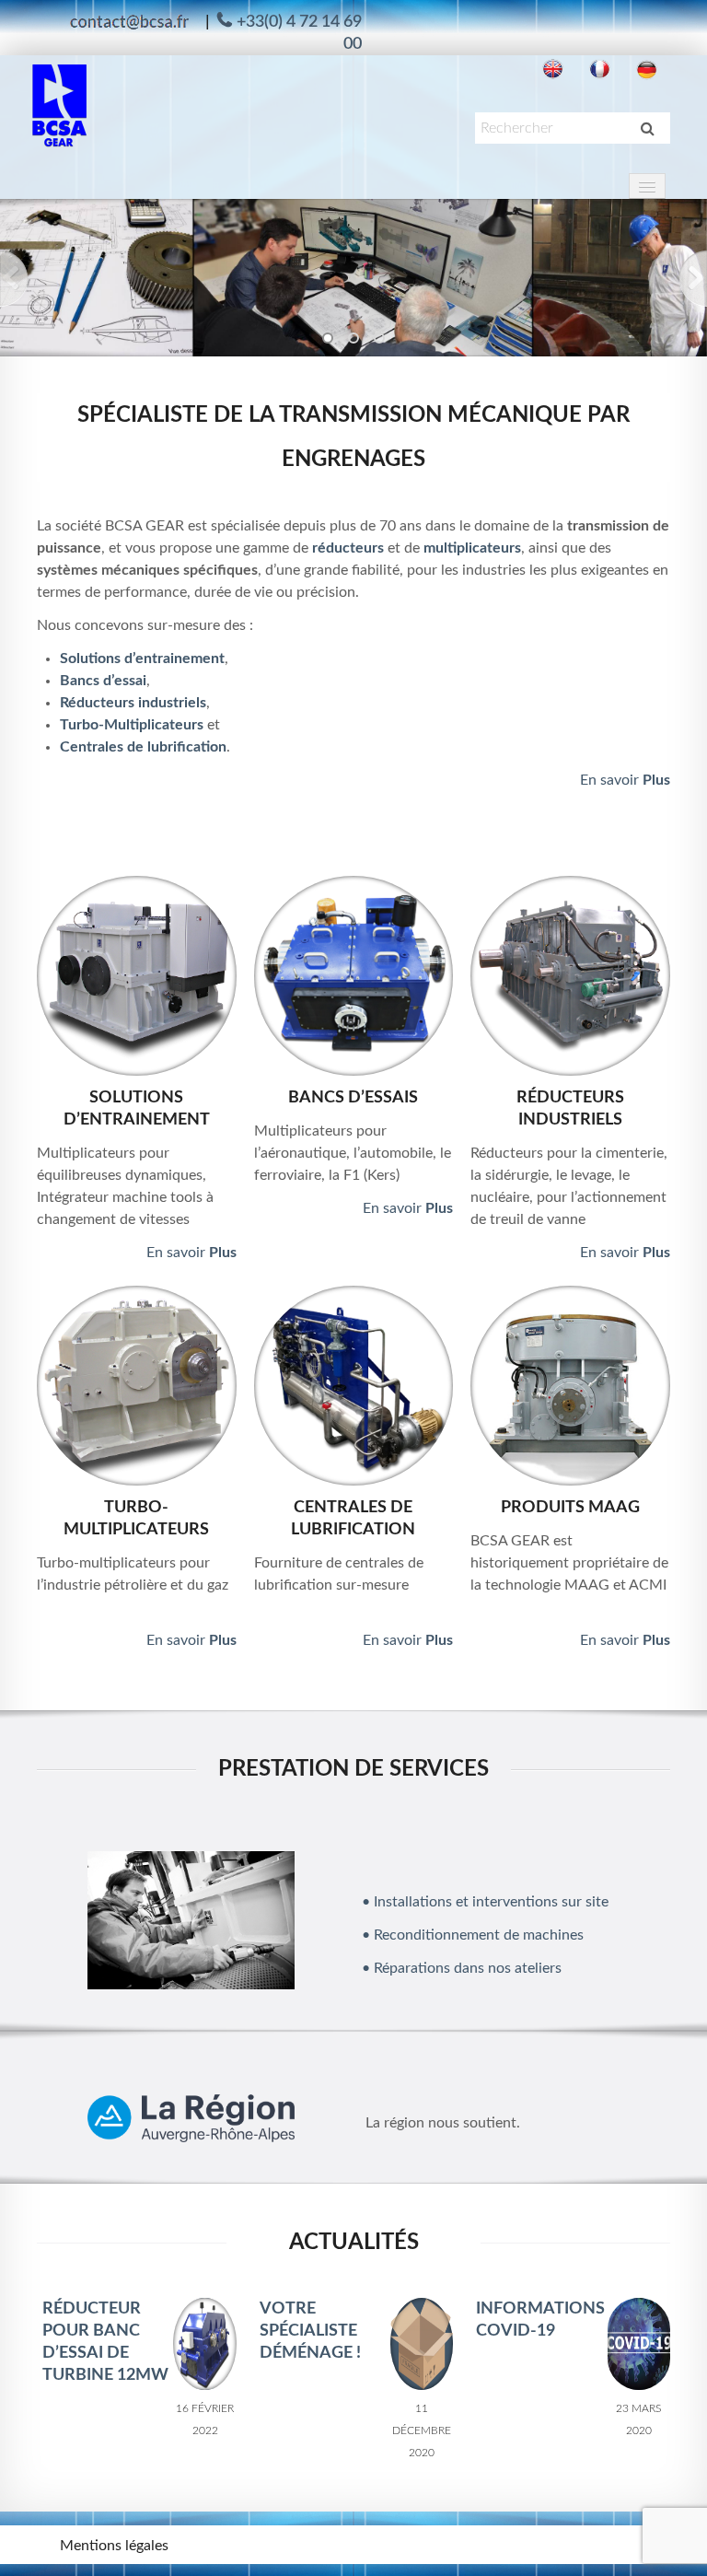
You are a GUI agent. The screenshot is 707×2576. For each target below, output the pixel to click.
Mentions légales (114, 2546)
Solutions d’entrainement (142, 659)
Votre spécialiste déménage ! (310, 2331)
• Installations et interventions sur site (485, 1902)
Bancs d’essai (103, 681)
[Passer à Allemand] (647, 70)
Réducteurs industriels (133, 703)
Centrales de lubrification (143, 747)
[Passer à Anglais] (553, 70)
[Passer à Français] (600, 70)
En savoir (625, 780)
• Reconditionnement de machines (473, 1935)
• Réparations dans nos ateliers (462, 1968)
